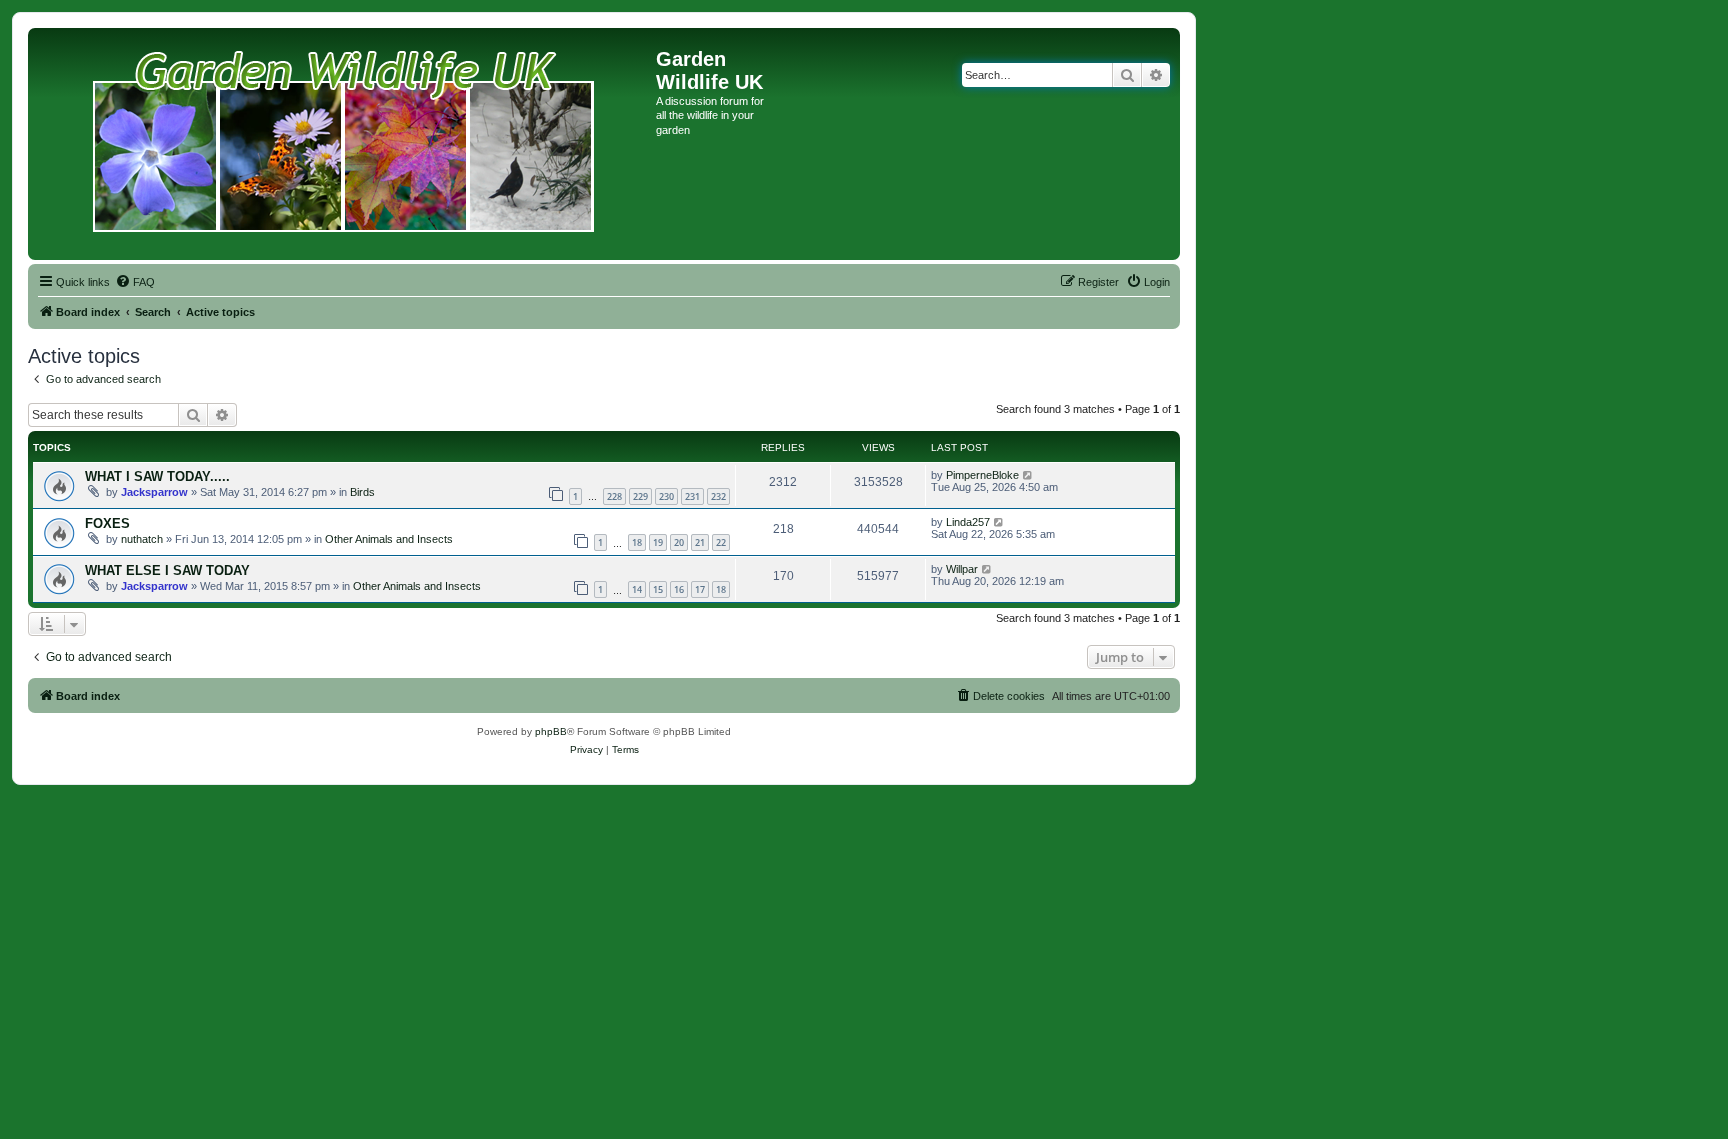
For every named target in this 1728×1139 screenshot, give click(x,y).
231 (692, 496)
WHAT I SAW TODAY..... (157, 476)
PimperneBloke (982, 475)
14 (637, 589)
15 (658, 589)
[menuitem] (135, 282)
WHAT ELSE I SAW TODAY (167, 570)
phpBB (551, 731)
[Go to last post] (1028, 475)
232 (718, 496)
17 (700, 589)
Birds (362, 492)
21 (700, 542)
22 (721, 542)
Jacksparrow (154, 492)
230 (666, 496)
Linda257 (968, 522)
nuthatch (142, 539)
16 (679, 589)
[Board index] (344, 144)
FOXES (107, 523)
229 (640, 496)
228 (614, 496)
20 (679, 542)
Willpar (962, 569)
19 (658, 542)
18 (637, 542)
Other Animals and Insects (389, 539)
